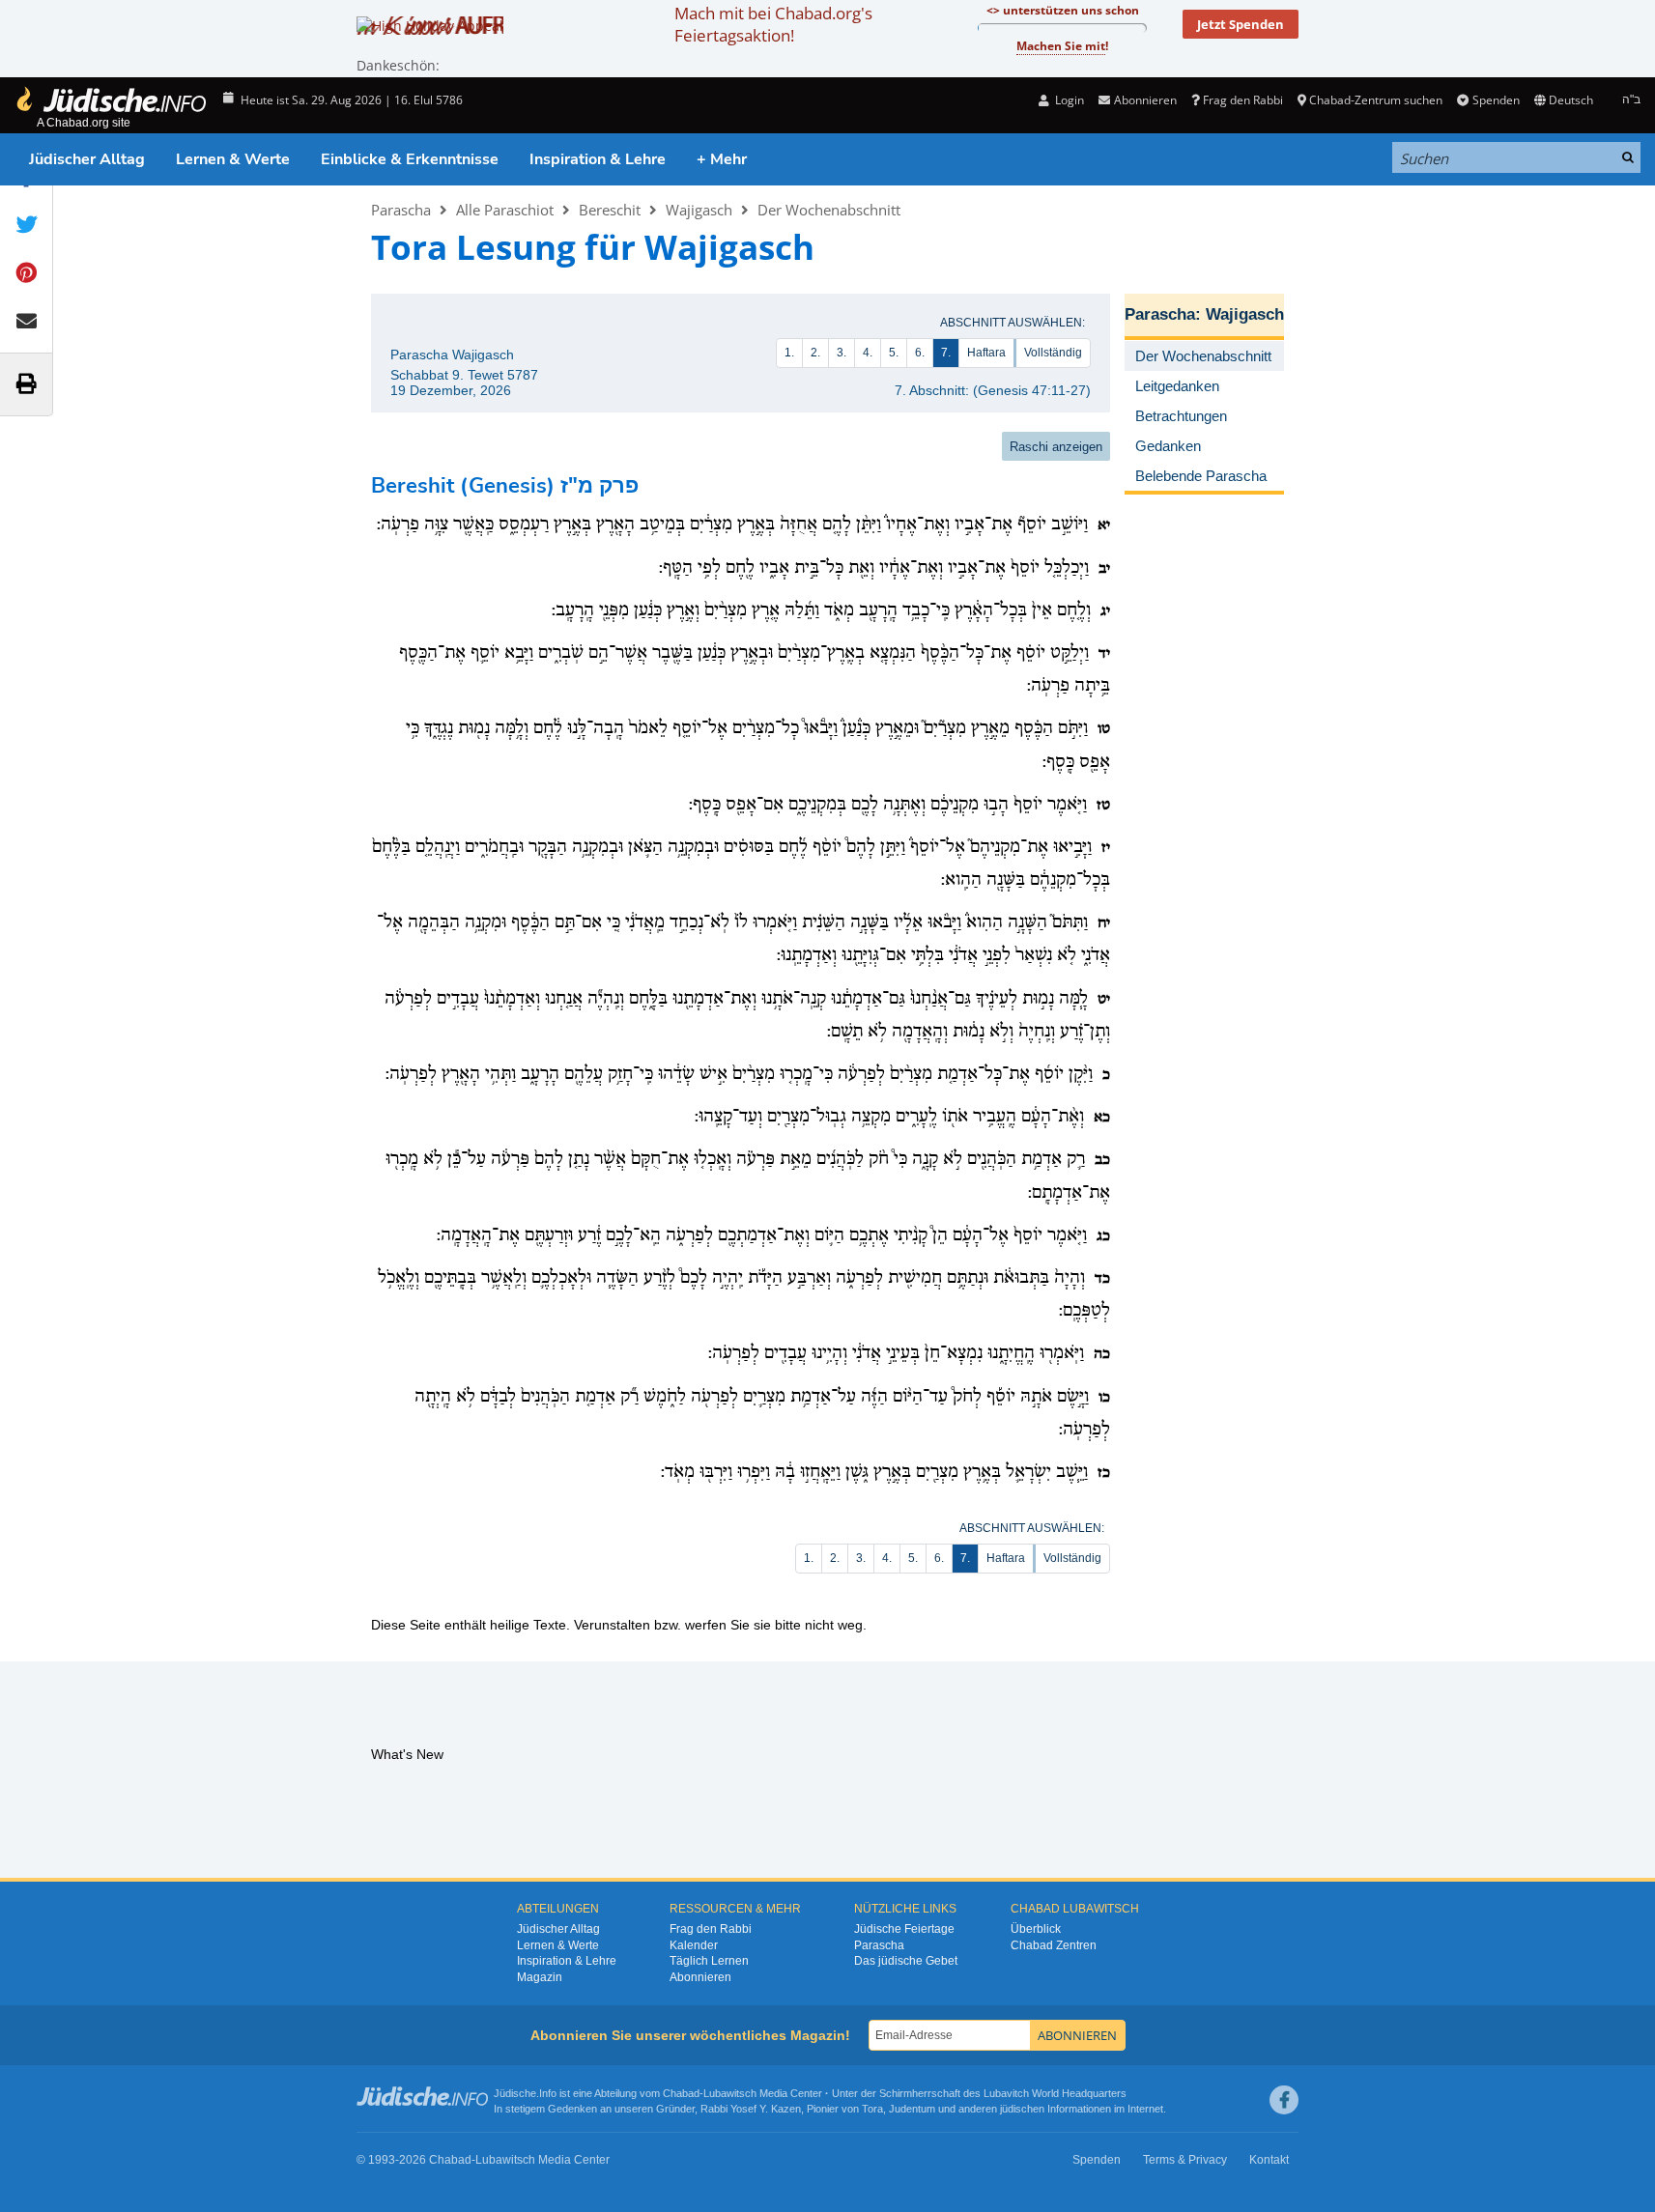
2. (815, 353)
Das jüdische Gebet (906, 1961)
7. (946, 353)
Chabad (681, 2093)
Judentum (912, 2109)
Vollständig (1053, 353)
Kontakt (1269, 2160)
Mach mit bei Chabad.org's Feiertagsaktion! (773, 24)
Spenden (1496, 100)
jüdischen (1022, 2109)
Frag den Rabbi (1243, 100)
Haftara (986, 353)
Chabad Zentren (1054, 1945)
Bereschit (610, 210)
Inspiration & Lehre (598, 159)
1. (789, 353)
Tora (872, 2109)
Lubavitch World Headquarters (1055, 2093)
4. (868, 353)
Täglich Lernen (709, 1961)
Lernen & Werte (233, 159)
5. (894, 353)
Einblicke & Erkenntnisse (410, 159)
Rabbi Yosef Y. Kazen (751, 2109)
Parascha (401, 210)
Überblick (1036, 1929)
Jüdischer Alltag (87, 159)
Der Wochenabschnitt (829, 210)
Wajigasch (699, 210)
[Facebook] (1284, 2100)
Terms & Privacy (1185, 2160)
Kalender (694, 1945)
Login (1068, 100)
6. (920, 353)
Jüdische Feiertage (904, 1929)
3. (842, 353)
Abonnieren (700, 1977)
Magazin (540, 1977)
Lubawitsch (730, 2093)
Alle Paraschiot (505, 210)
